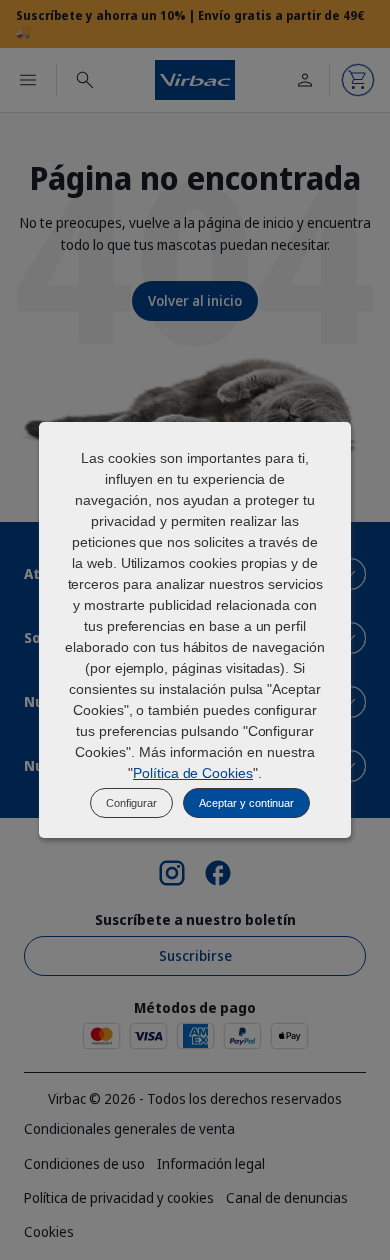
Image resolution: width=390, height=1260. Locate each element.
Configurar (131, 803)
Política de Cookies (193, 773)
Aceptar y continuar (246, 803)
